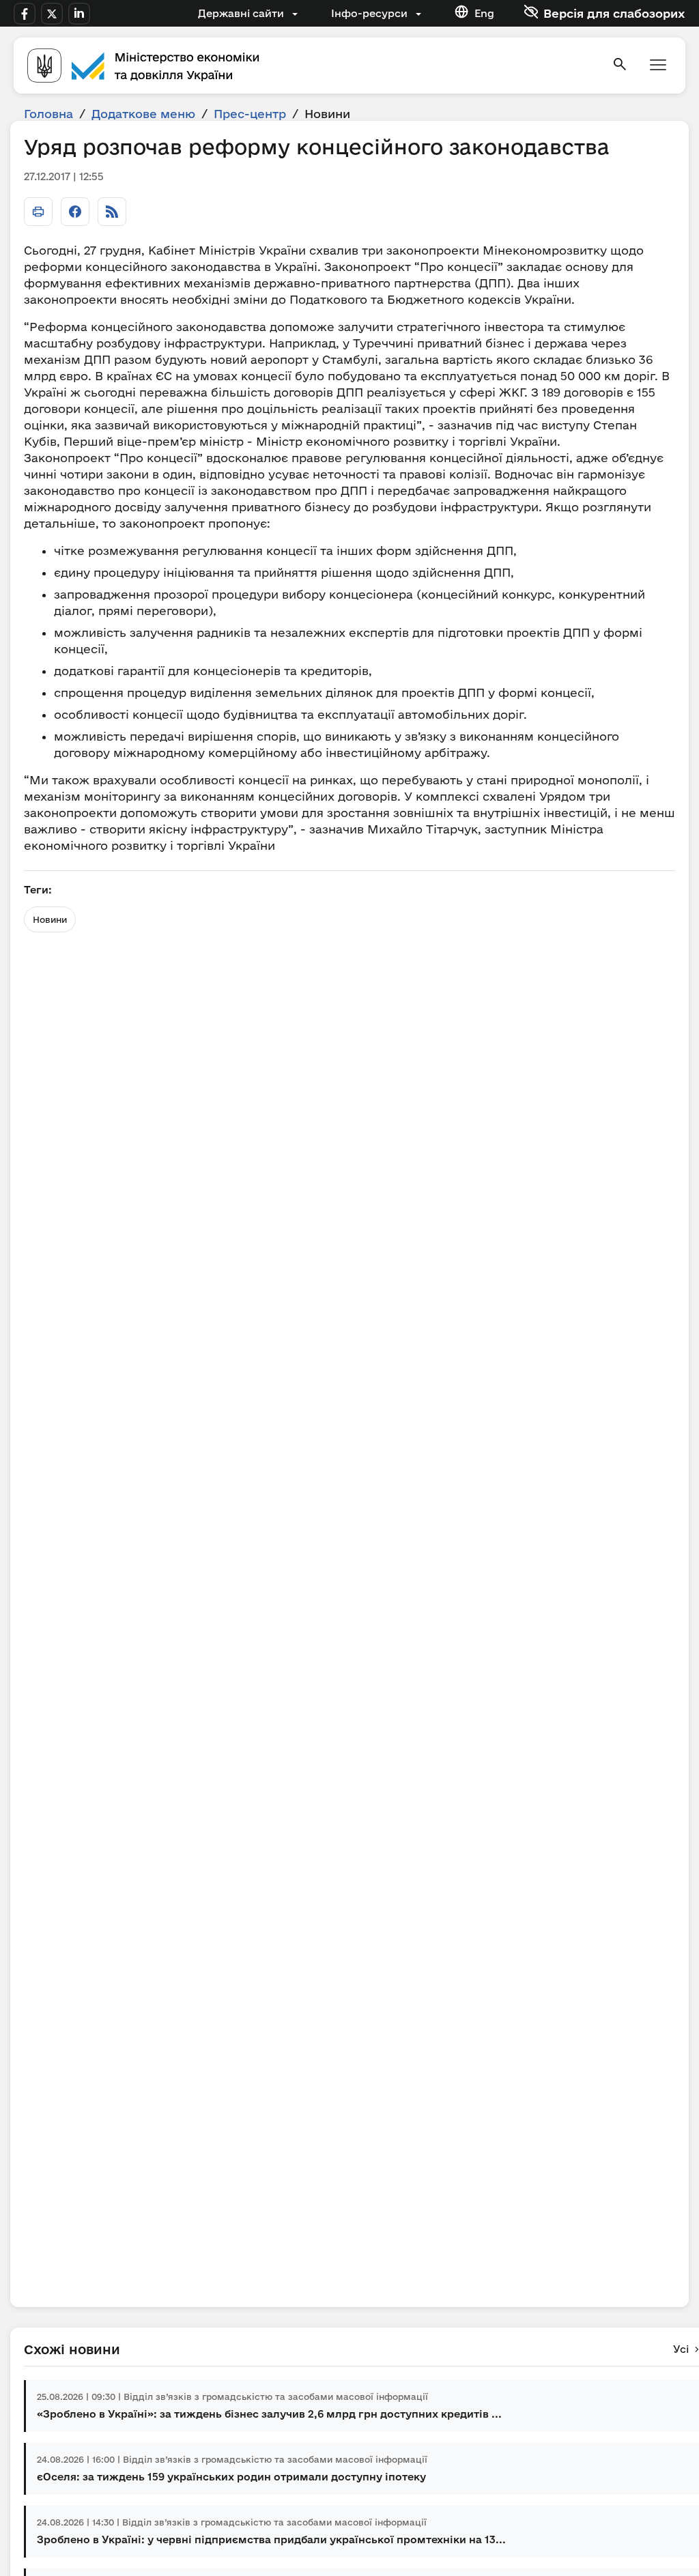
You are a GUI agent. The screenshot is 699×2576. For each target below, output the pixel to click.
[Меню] (658, 66)
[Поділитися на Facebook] (75, 212)
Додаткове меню (143, 114)
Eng (484, 13)
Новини (50, 919)
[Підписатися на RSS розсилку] (112, 212)
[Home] (311, 66)
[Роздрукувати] (38, 212)
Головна (48, 114)
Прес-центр (250, 114)
